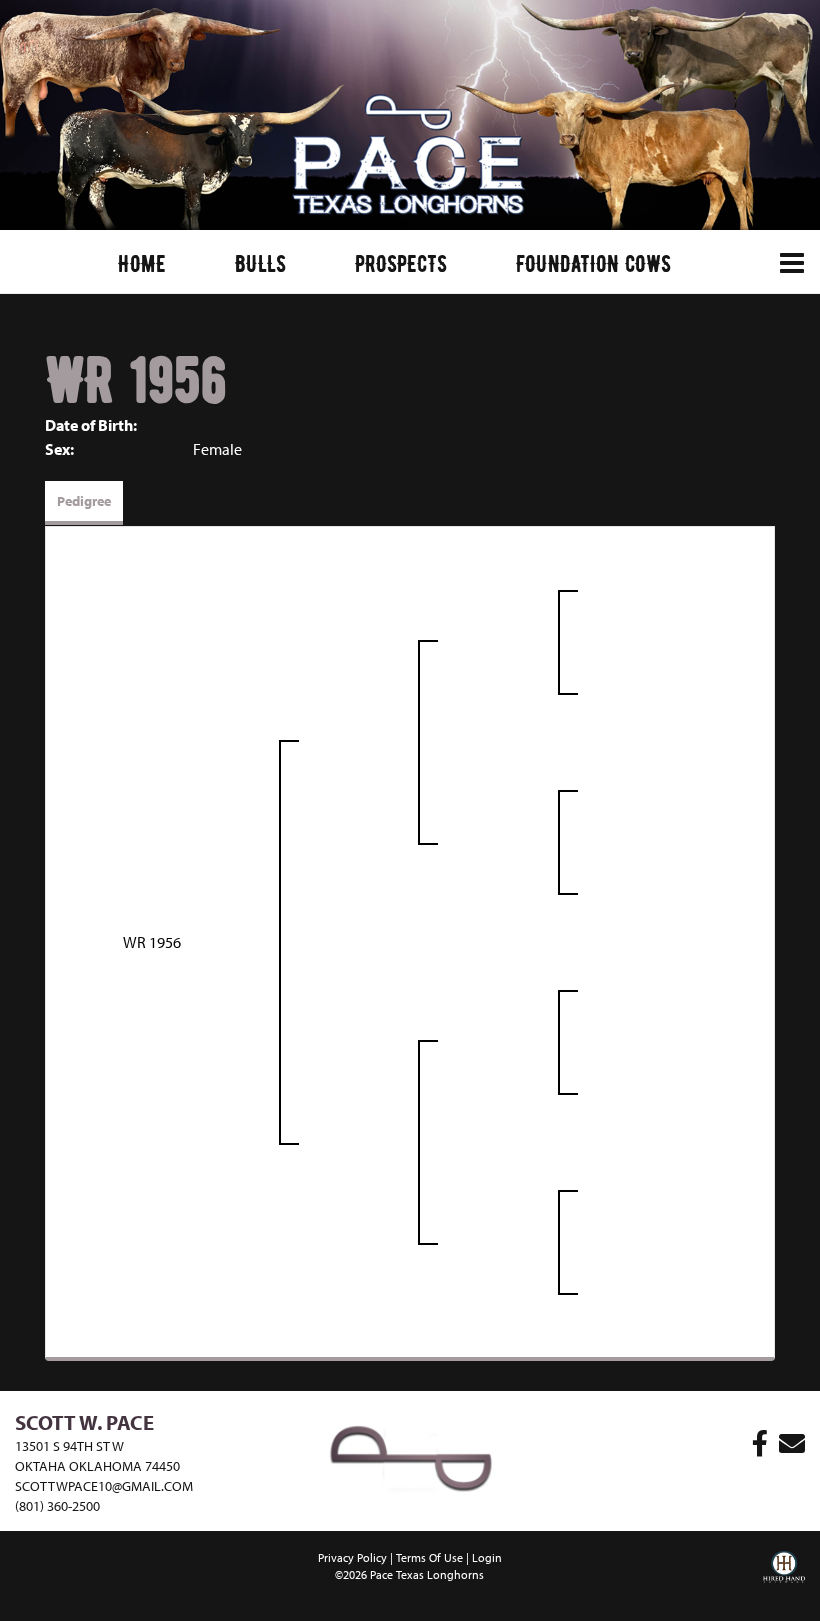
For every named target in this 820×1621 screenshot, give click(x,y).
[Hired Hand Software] (784, 1581)
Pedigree (84, 501)
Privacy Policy (352, 1557)
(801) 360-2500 (57, 1506)
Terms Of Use (429, 1557)
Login (487, 1557)
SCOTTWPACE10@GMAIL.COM (104, 1486)
